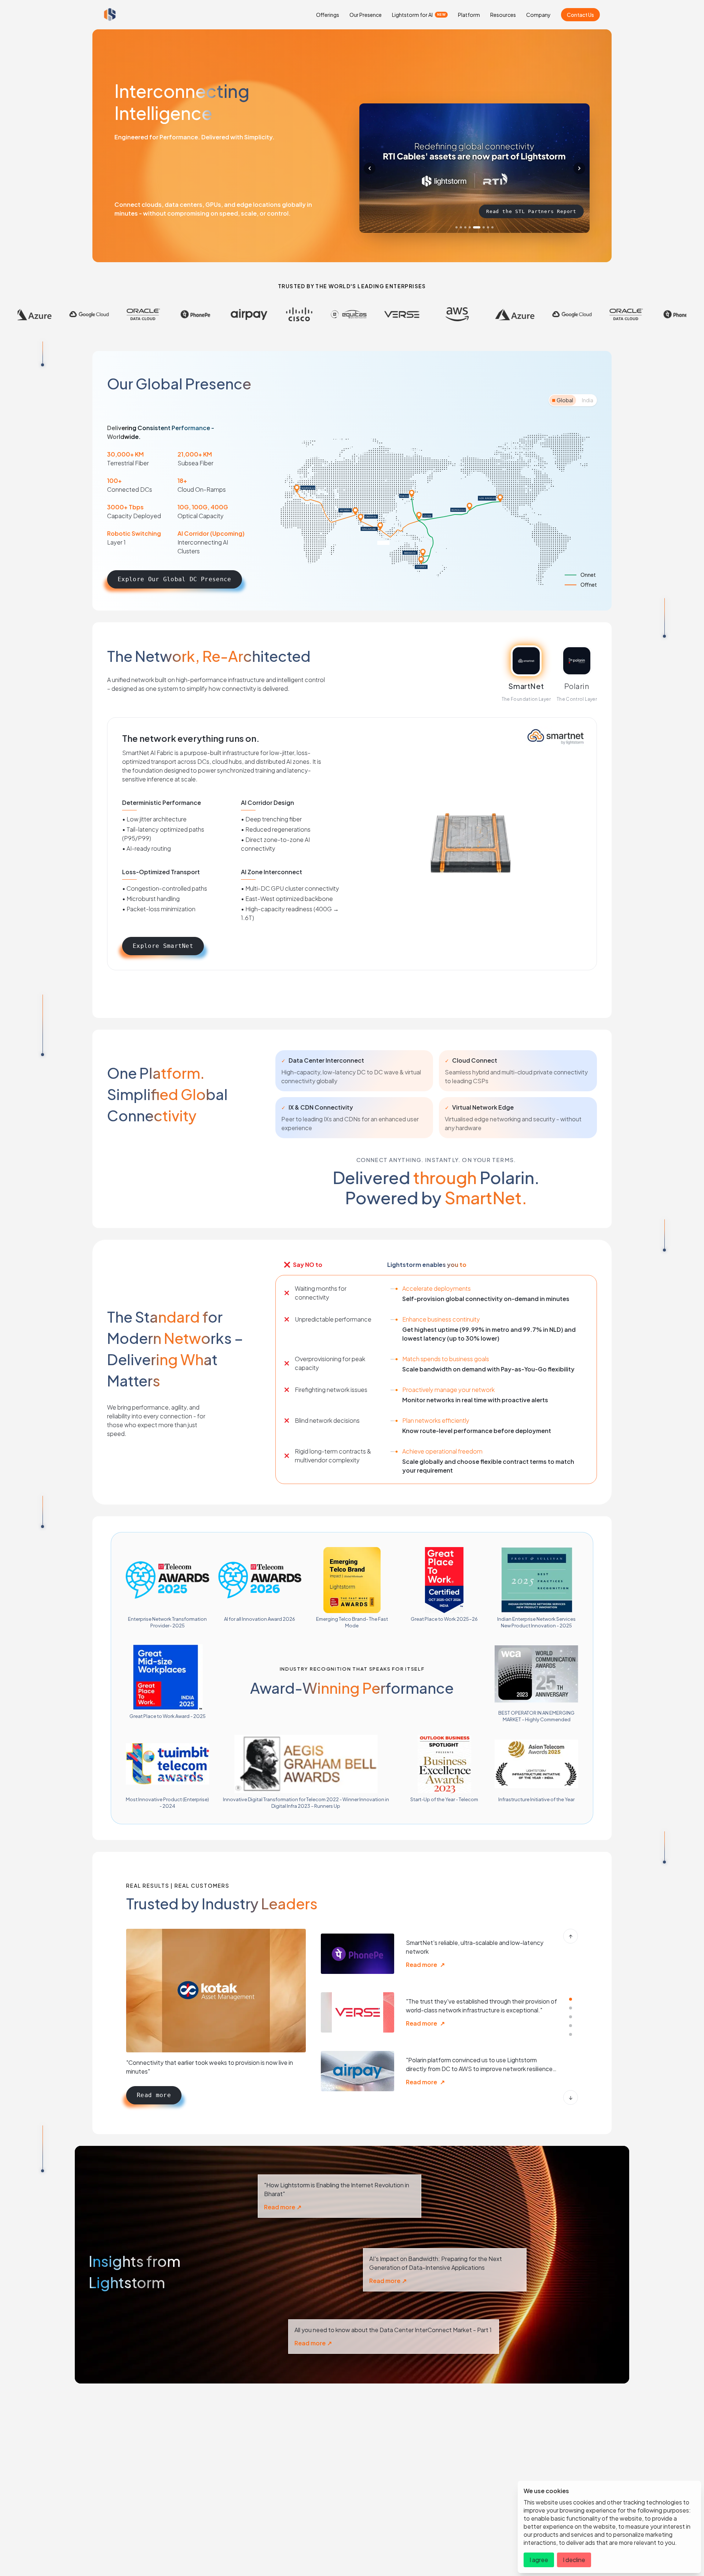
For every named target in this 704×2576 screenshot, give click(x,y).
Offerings (328, 15)
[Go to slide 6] (478, 227)
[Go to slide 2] (461, 227)
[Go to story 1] (571, 1999)
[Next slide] (579, 168)
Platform (469, 15)
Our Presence (366, 15)
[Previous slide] (370, 168)
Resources (503, 15)
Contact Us (580, 15)
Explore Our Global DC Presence (175, 579)
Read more (154, 2095)
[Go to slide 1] (456, 227)
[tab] (563, 400)
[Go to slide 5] (474, 227)
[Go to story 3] (571, 2017)
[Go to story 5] (571, 2034)
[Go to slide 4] (470, 227)
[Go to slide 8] (490, 227)
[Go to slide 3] (465, 227)
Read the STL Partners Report (531, 211)
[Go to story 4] (571, 2026)
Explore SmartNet (163, 946)
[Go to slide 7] (483, 227)
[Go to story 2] (571, 2008)
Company (538, 15)
